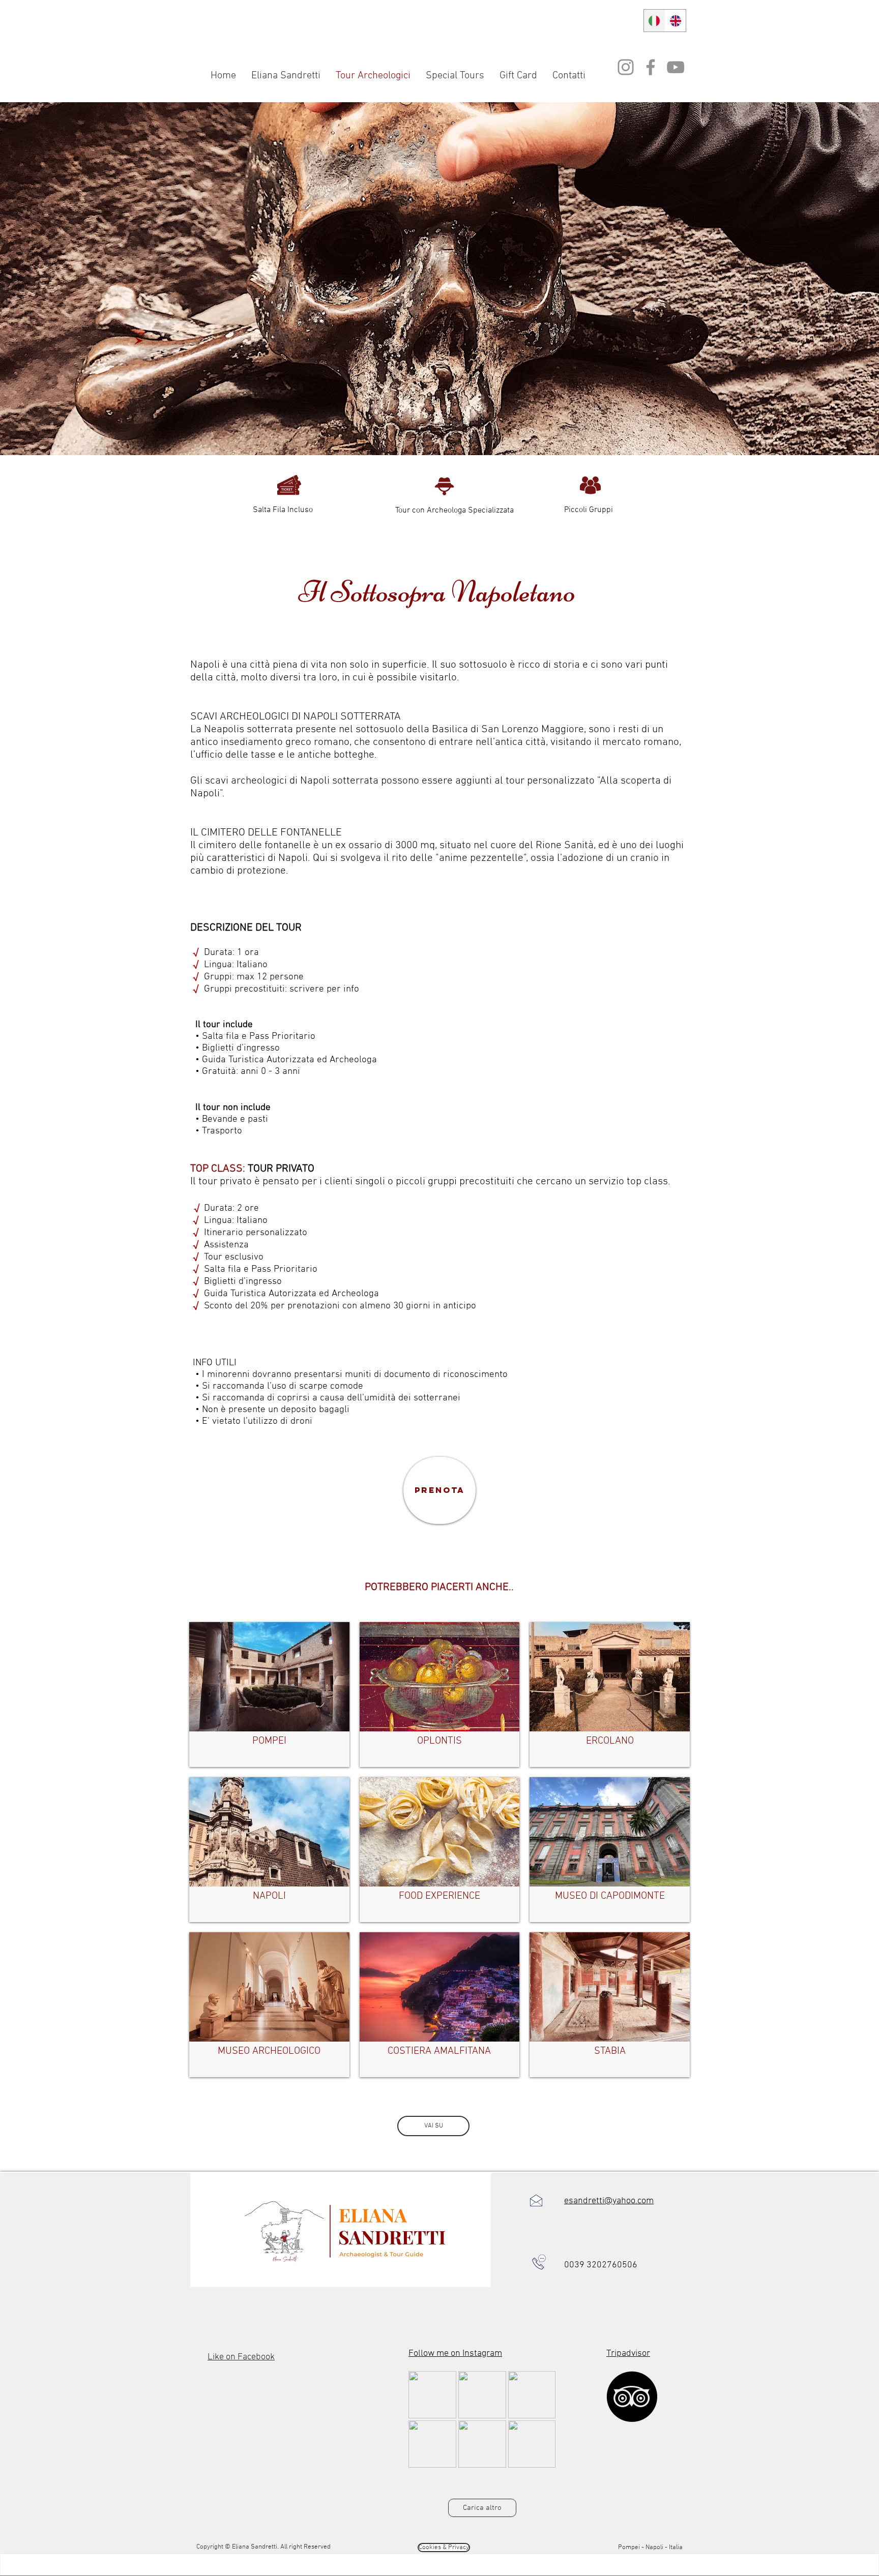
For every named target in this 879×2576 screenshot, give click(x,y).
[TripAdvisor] (632, 2397)
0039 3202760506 (601, 2265)
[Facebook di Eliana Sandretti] (651, 67)
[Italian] (654, 21)
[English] (676, 21)
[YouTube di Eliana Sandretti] (676, 67)
